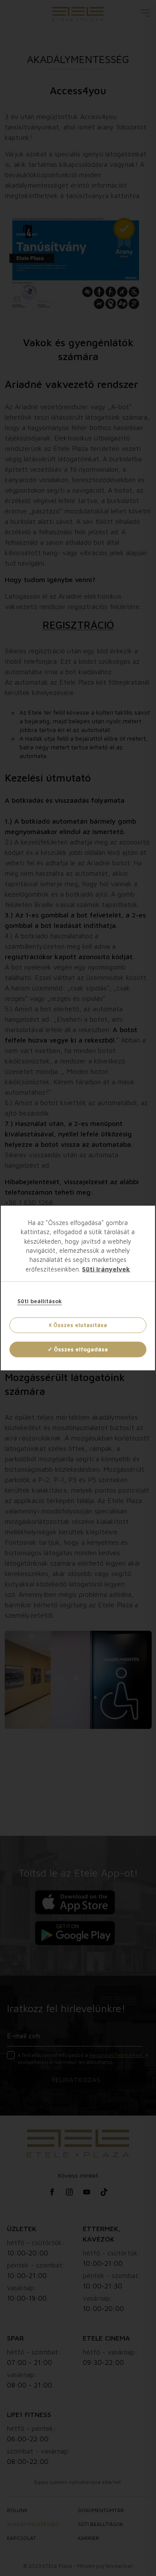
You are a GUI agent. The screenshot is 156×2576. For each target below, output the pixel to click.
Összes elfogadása (81, 1349)
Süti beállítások (40, 1301)
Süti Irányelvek (106, 1269)
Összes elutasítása (80, 1324)
